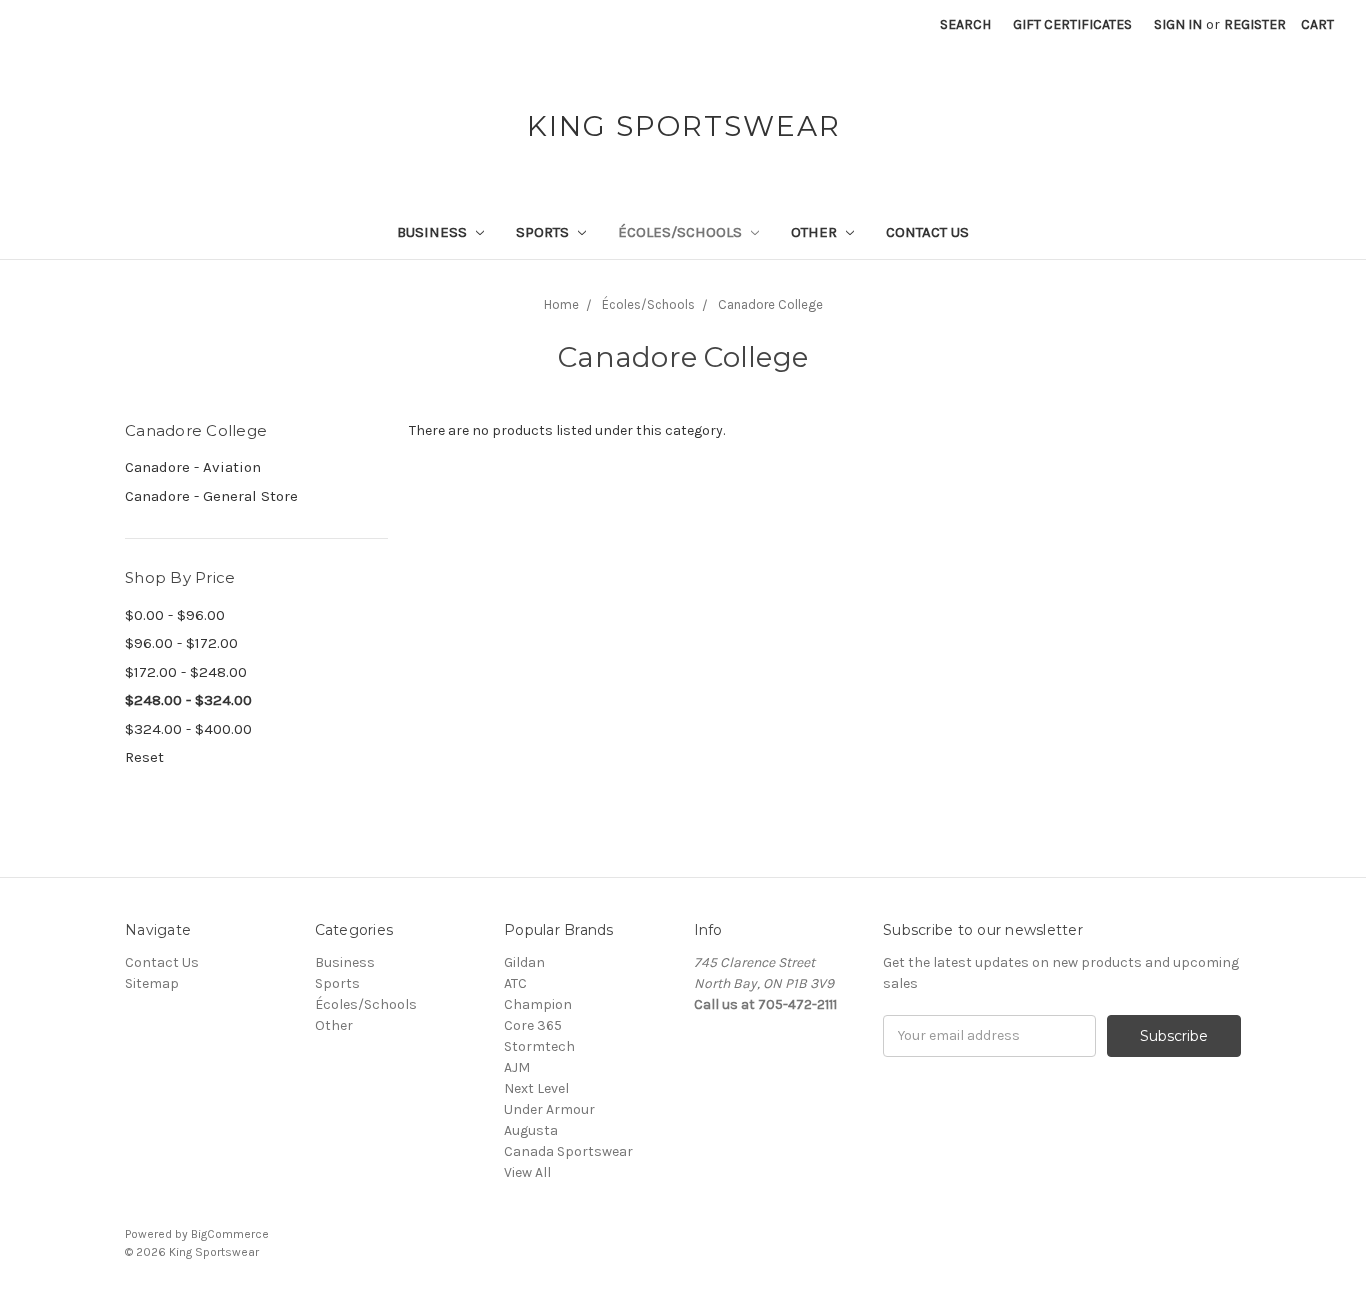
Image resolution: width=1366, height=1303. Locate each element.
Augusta (531, 1130)
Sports (544, 232)
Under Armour (549, 1109)
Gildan (524, 962)
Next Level (536, 1088)
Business (434, 232)
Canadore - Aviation (193, 467)
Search (965, 24)
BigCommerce (230, 1234)
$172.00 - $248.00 (186, 672)
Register (1255, 24)
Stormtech (539, 1046)
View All (527, 1172)
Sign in (1178, 24)
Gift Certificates (1072, 24)
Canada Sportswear (568, 1151)
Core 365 (533, 1025)
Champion (538, 1004)
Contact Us (927, 232)
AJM (517, 1067)
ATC (515, 983)
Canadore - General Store (211, 496)
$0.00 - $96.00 (175, 615)
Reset (144, 757)
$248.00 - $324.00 (188, 700)
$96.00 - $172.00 (181, 643)
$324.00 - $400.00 (188, 729)
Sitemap (152, 983)
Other (816, 232)
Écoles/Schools (682, 232)
